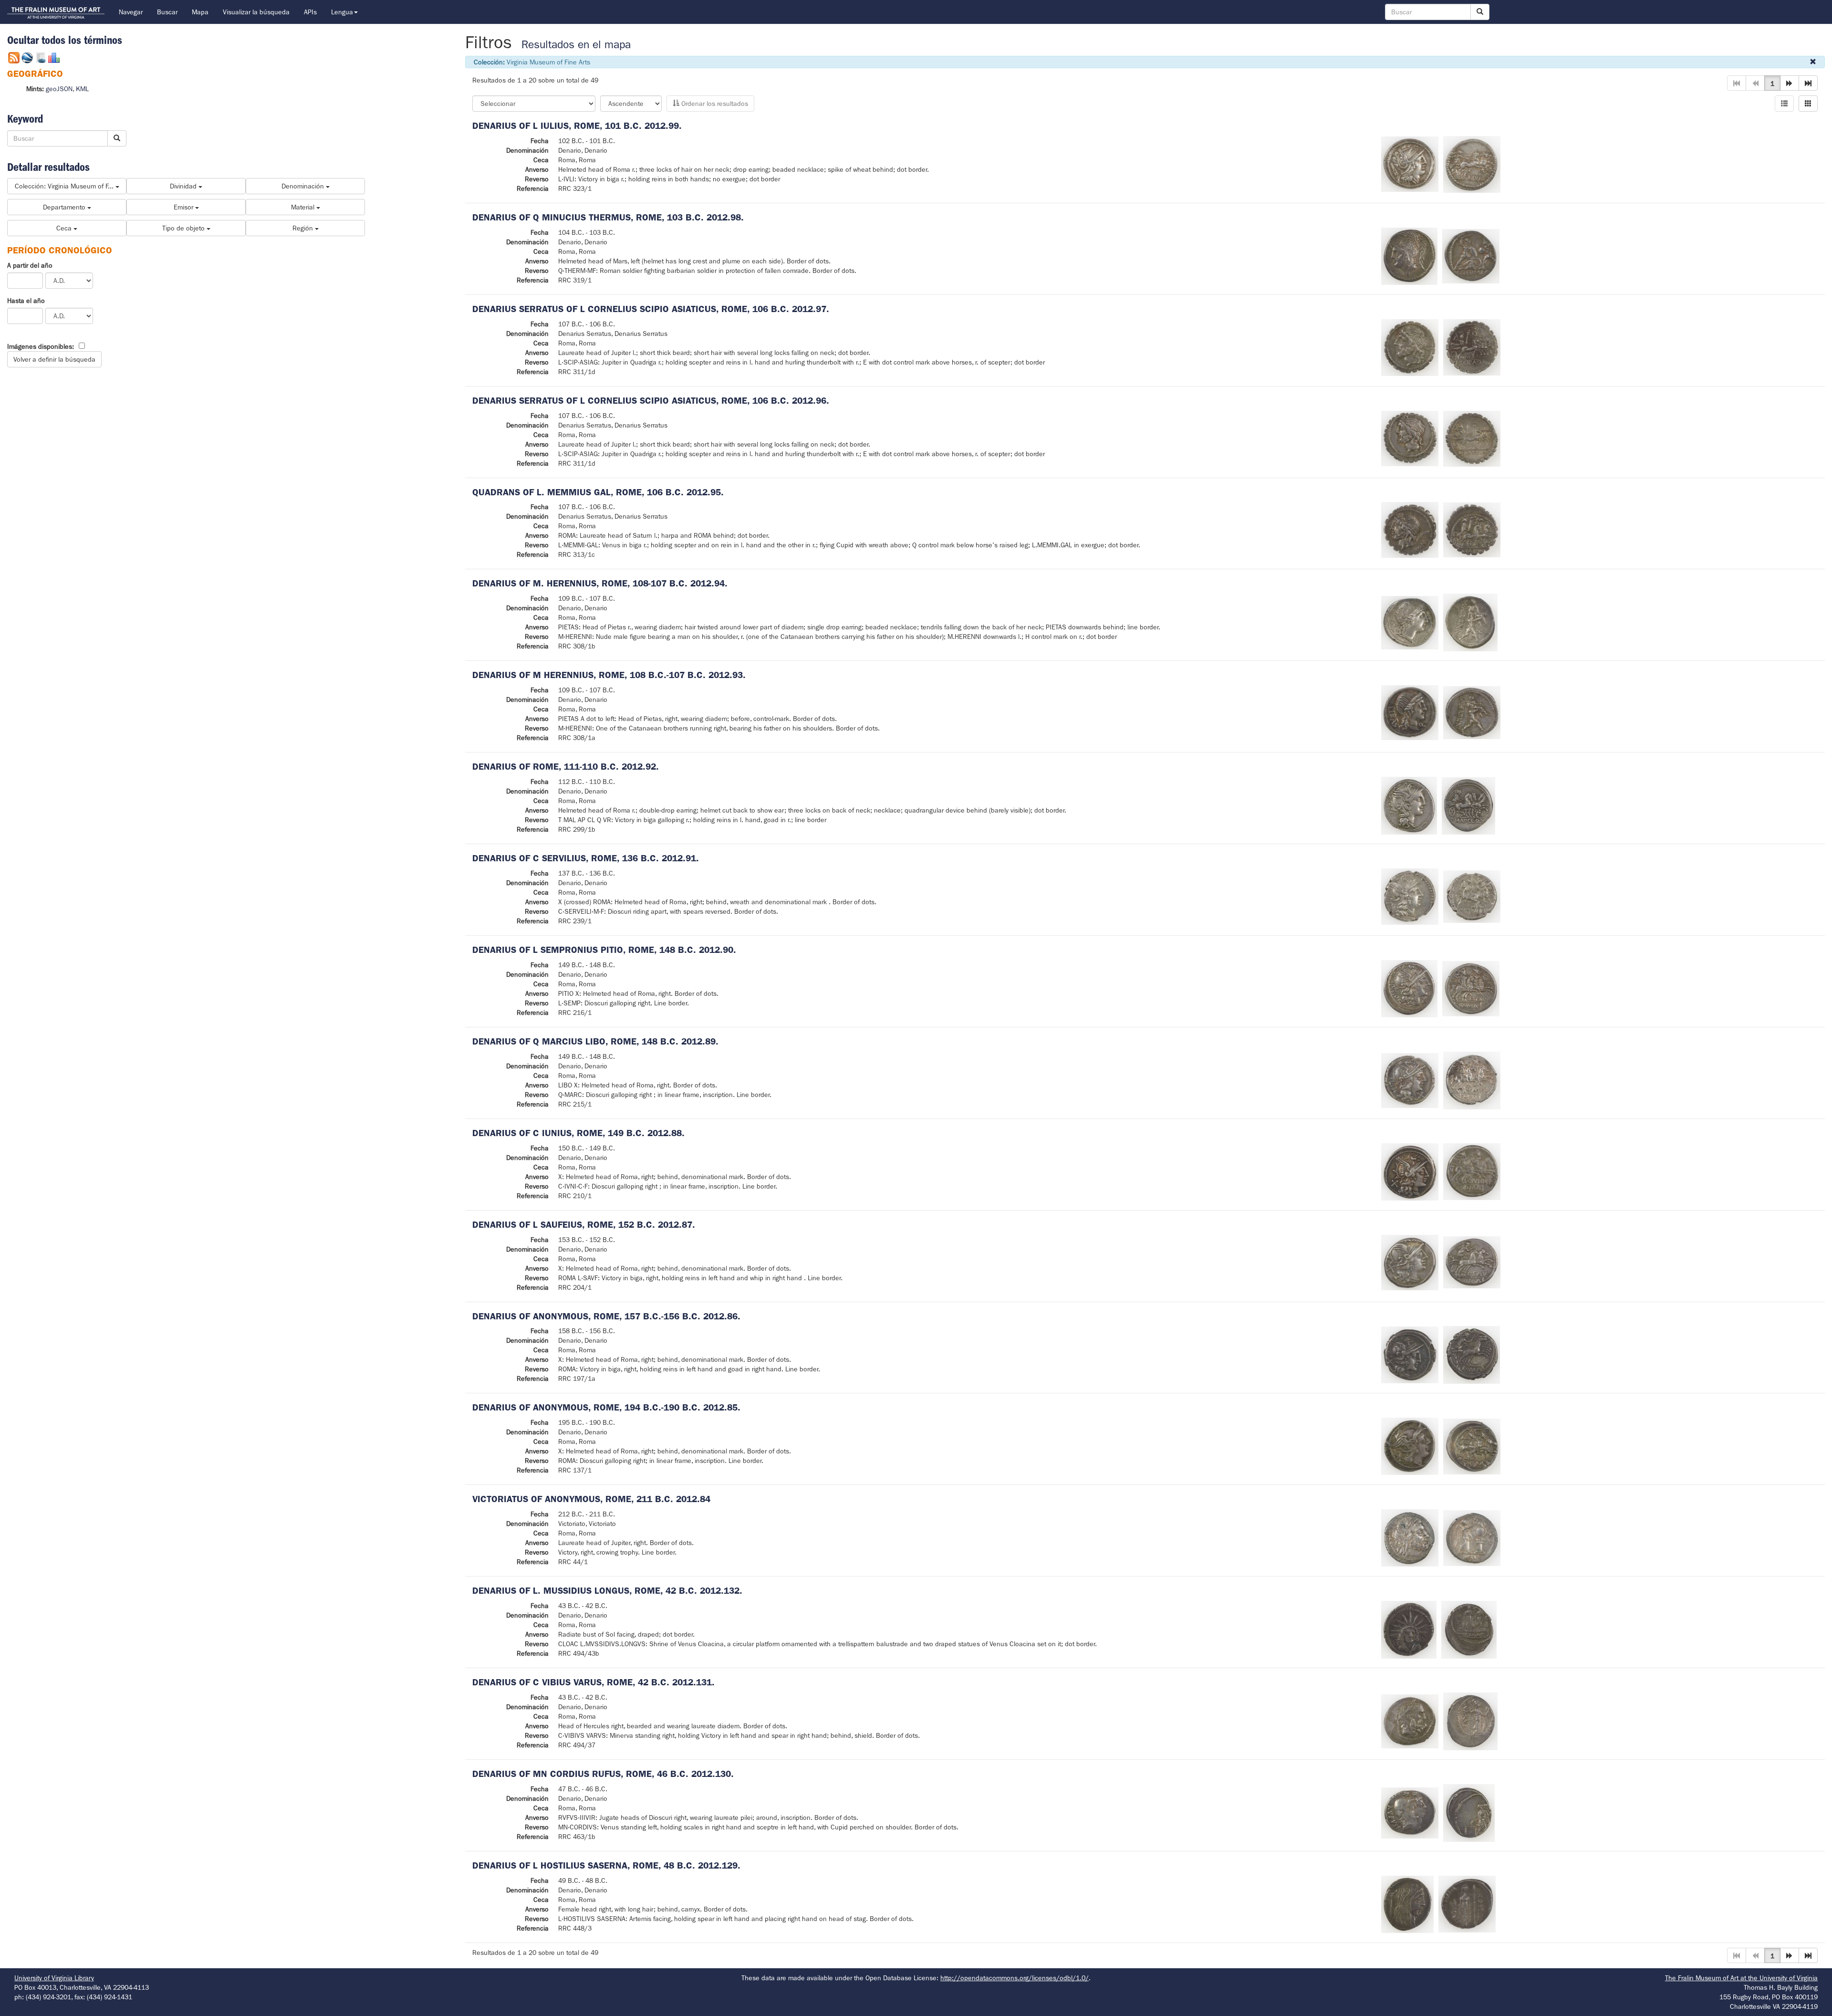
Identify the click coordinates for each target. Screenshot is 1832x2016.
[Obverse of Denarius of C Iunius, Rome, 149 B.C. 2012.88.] (1410, 1171)
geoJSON (59, 89)
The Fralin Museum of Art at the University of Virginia (1741, 1978)
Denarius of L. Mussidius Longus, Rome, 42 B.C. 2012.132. (607, 1591)
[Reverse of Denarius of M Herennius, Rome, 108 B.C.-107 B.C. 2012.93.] (1472, 712)
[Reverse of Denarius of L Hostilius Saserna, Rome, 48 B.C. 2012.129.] (1467, 1903)
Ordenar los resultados (714, 104)
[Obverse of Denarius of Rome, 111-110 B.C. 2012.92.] (1409, 805)
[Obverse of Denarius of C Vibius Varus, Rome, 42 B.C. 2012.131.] (1410, 1721)
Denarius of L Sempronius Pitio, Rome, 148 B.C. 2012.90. (604, 950)
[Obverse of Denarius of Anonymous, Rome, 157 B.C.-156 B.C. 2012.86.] (1410, 1355)
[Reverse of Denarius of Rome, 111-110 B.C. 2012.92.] (1468, 805)
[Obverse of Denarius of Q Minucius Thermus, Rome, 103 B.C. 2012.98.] (1409, 255)
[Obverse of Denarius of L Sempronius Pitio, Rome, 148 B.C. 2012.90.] (1409, 988)
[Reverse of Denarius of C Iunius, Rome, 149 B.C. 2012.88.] (1472, 1171)
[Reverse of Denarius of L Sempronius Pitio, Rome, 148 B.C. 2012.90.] (1471, 988)
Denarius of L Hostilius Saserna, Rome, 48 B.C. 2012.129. (606, 1865)
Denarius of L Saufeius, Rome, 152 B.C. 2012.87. (584, 1225)
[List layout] (1784, 104)
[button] (1790, 83)
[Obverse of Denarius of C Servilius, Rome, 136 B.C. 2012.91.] (1410, 896)
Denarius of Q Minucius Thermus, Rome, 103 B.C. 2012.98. (608, 217)
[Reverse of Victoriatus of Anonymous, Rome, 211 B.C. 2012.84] (1472, 1537)
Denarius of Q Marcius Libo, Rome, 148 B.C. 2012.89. (595, 1041)
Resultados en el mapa (576, 45)
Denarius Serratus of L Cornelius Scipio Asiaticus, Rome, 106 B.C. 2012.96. (651, 401)
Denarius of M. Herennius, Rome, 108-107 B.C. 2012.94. (600, 583)
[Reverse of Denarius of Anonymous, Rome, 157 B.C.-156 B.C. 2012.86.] (1472, 1355)
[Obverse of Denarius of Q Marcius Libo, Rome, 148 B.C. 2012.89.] (1410, 1080)
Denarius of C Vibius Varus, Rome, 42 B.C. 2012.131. (593, 1682)
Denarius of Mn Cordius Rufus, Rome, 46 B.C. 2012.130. (603, 1774)
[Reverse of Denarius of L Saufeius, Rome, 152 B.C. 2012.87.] (1472, 1262)
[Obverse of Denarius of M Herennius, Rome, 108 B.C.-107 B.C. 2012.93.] (1410, 712)
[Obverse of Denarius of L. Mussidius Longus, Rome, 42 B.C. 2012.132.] (1409, 1629)
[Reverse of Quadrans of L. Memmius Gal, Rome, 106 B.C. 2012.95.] (1472, 529)
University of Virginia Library (54, 1978)
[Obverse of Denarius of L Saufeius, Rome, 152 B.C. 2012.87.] (1410, 1262)
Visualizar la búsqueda (256, 12)
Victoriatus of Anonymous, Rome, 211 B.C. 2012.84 (591, 1499)
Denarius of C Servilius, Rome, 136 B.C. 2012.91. (586, 858)
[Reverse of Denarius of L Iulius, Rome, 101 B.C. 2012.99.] (1472, 164)
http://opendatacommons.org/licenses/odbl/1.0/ (1015, 1978)
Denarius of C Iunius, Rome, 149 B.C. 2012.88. (578, 1133)
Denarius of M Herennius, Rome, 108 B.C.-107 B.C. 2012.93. (609, 675)
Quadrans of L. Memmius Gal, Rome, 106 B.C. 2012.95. (598, 492)
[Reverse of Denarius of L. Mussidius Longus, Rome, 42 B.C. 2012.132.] (1469, 1629)
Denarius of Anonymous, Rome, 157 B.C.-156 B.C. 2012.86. (606, 1316)
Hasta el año (26, 301)
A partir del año (30, 265)
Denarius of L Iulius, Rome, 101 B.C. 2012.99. (577, 126)
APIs (310, 12)
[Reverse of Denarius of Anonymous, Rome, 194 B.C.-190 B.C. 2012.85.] (1472, 1446)
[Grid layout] (1808, 104)
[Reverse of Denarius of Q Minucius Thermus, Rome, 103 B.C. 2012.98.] (1471, 255)
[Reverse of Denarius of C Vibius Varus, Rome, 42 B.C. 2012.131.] (1470, 1721)
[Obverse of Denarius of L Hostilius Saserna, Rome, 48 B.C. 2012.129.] (1407, 1903)
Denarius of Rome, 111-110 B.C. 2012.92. (566, 767)
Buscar (167, 12)
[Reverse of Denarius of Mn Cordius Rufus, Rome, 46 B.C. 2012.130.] (1469, 1812)
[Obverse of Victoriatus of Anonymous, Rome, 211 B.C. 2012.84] (1410, 1537)
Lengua (342, 12)
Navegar (131, 12)
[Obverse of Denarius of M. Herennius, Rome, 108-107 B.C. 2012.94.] (1410, 622)
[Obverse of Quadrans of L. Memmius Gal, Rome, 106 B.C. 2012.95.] (1410, 529)
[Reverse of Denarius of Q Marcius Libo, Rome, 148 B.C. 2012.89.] (1472, 1080)
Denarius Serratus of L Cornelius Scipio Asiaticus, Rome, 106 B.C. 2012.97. (651, 309)
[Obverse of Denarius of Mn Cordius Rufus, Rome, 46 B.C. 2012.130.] (1410, 1812)
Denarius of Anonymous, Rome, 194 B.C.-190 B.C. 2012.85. (606, 1407)
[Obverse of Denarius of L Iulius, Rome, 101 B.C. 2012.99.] (1410, 164)
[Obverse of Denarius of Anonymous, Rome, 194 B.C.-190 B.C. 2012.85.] (1410, 1446)
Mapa (200, 12)
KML (82, 89)
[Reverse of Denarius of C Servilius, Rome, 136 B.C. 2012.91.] (1472, 896)
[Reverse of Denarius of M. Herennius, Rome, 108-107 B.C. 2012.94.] (1470, 622)
